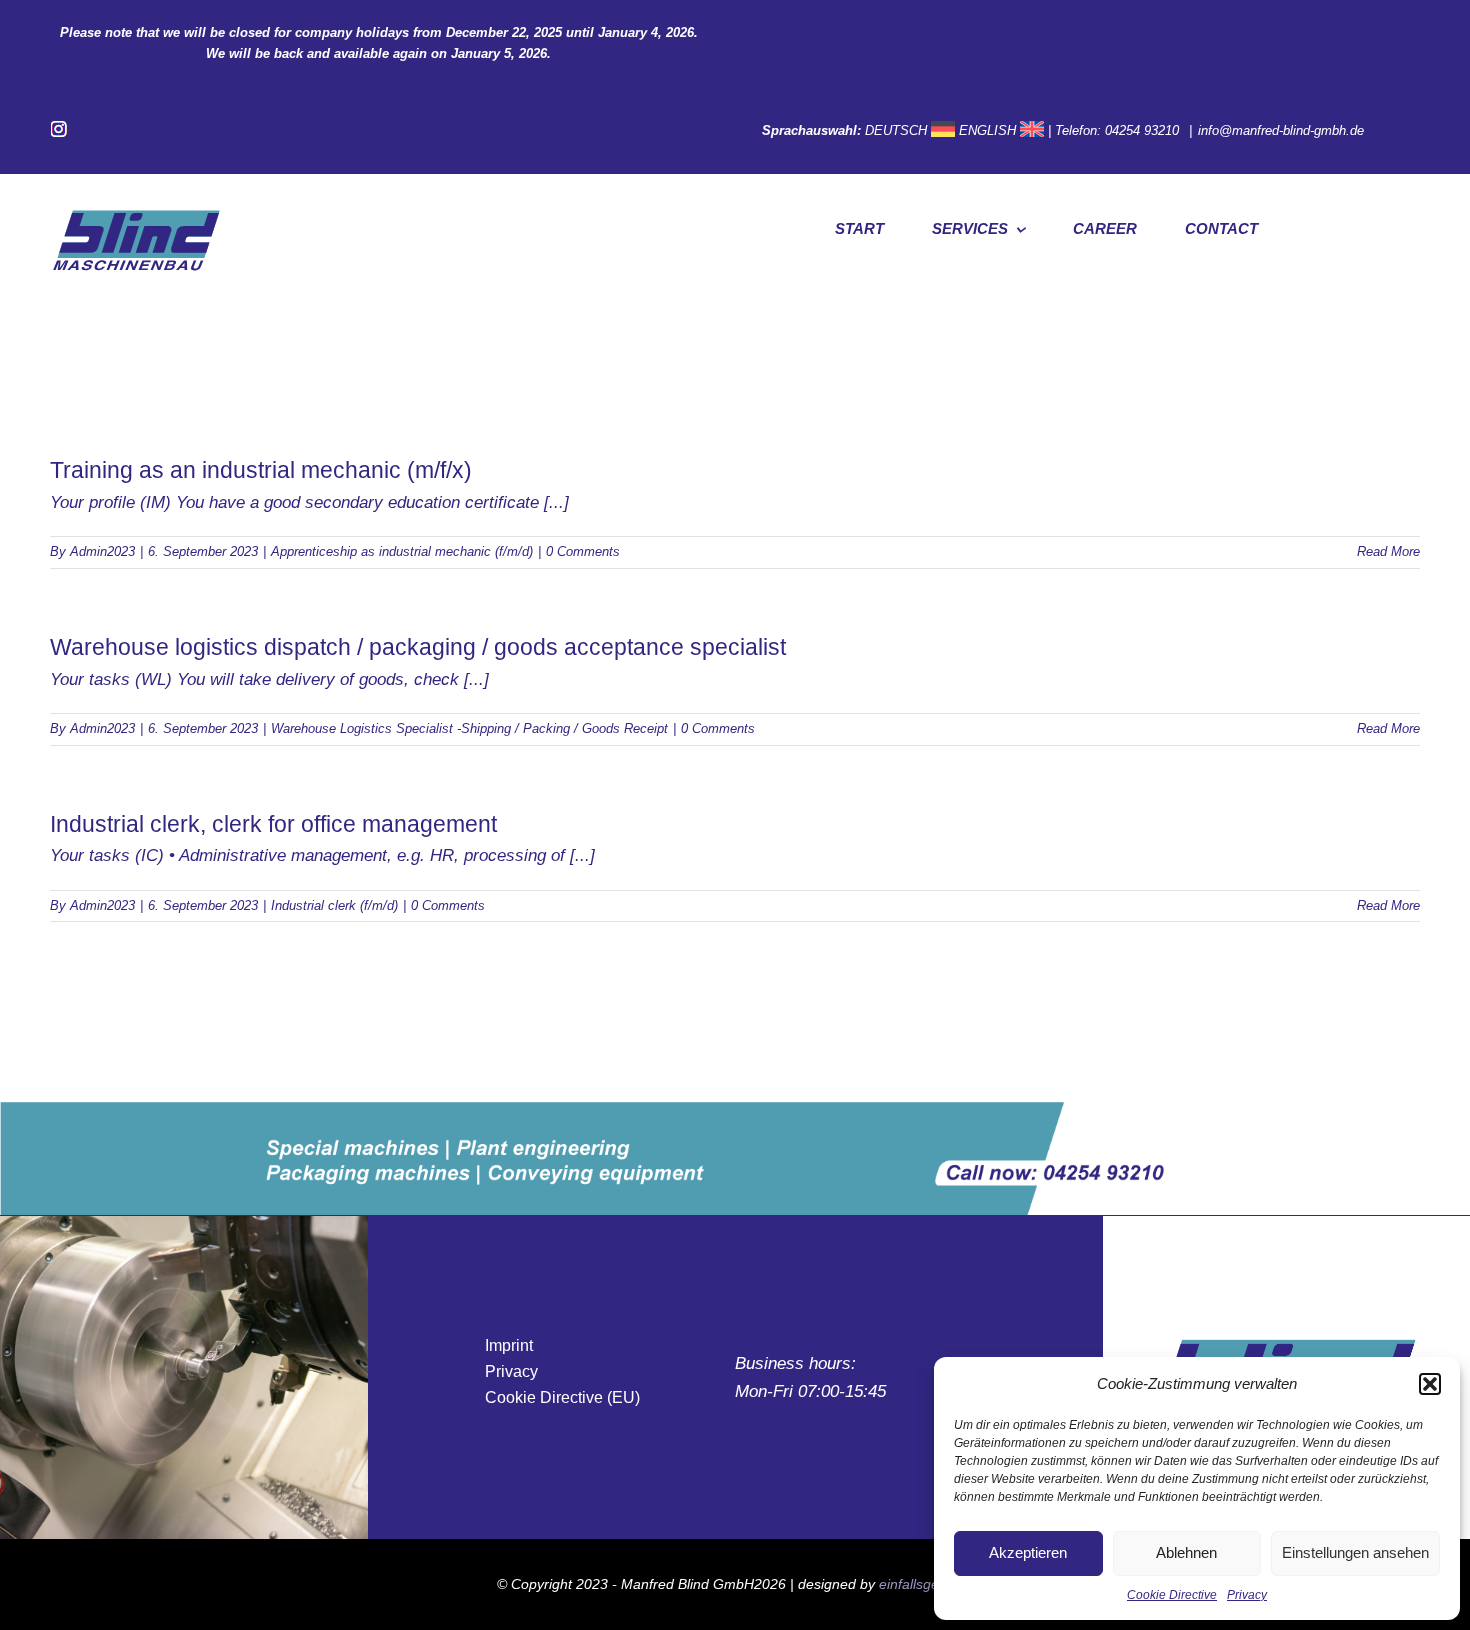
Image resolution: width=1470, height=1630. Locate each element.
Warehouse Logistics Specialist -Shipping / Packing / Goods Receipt (469, 728)
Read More (1388, 551)
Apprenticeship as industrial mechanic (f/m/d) (402, 551)
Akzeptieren (1028, 1552)
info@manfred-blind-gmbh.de (1281, 130)
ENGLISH (987, 130)
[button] (1430, 1384)
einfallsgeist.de (926, 1584)
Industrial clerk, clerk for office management (273, 824)
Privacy (1247, 1595)
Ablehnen (1186, 1552)
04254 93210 (1144, 130)
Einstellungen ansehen (1355, 1552)
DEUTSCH (896, 130)
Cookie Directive (1172, 1595)
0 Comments (583, 551)
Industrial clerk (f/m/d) (334, 905)
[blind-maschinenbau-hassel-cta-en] (735, 1110)
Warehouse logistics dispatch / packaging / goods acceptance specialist (418, 647)
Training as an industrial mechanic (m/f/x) (261, 470)
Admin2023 (102, 551)
